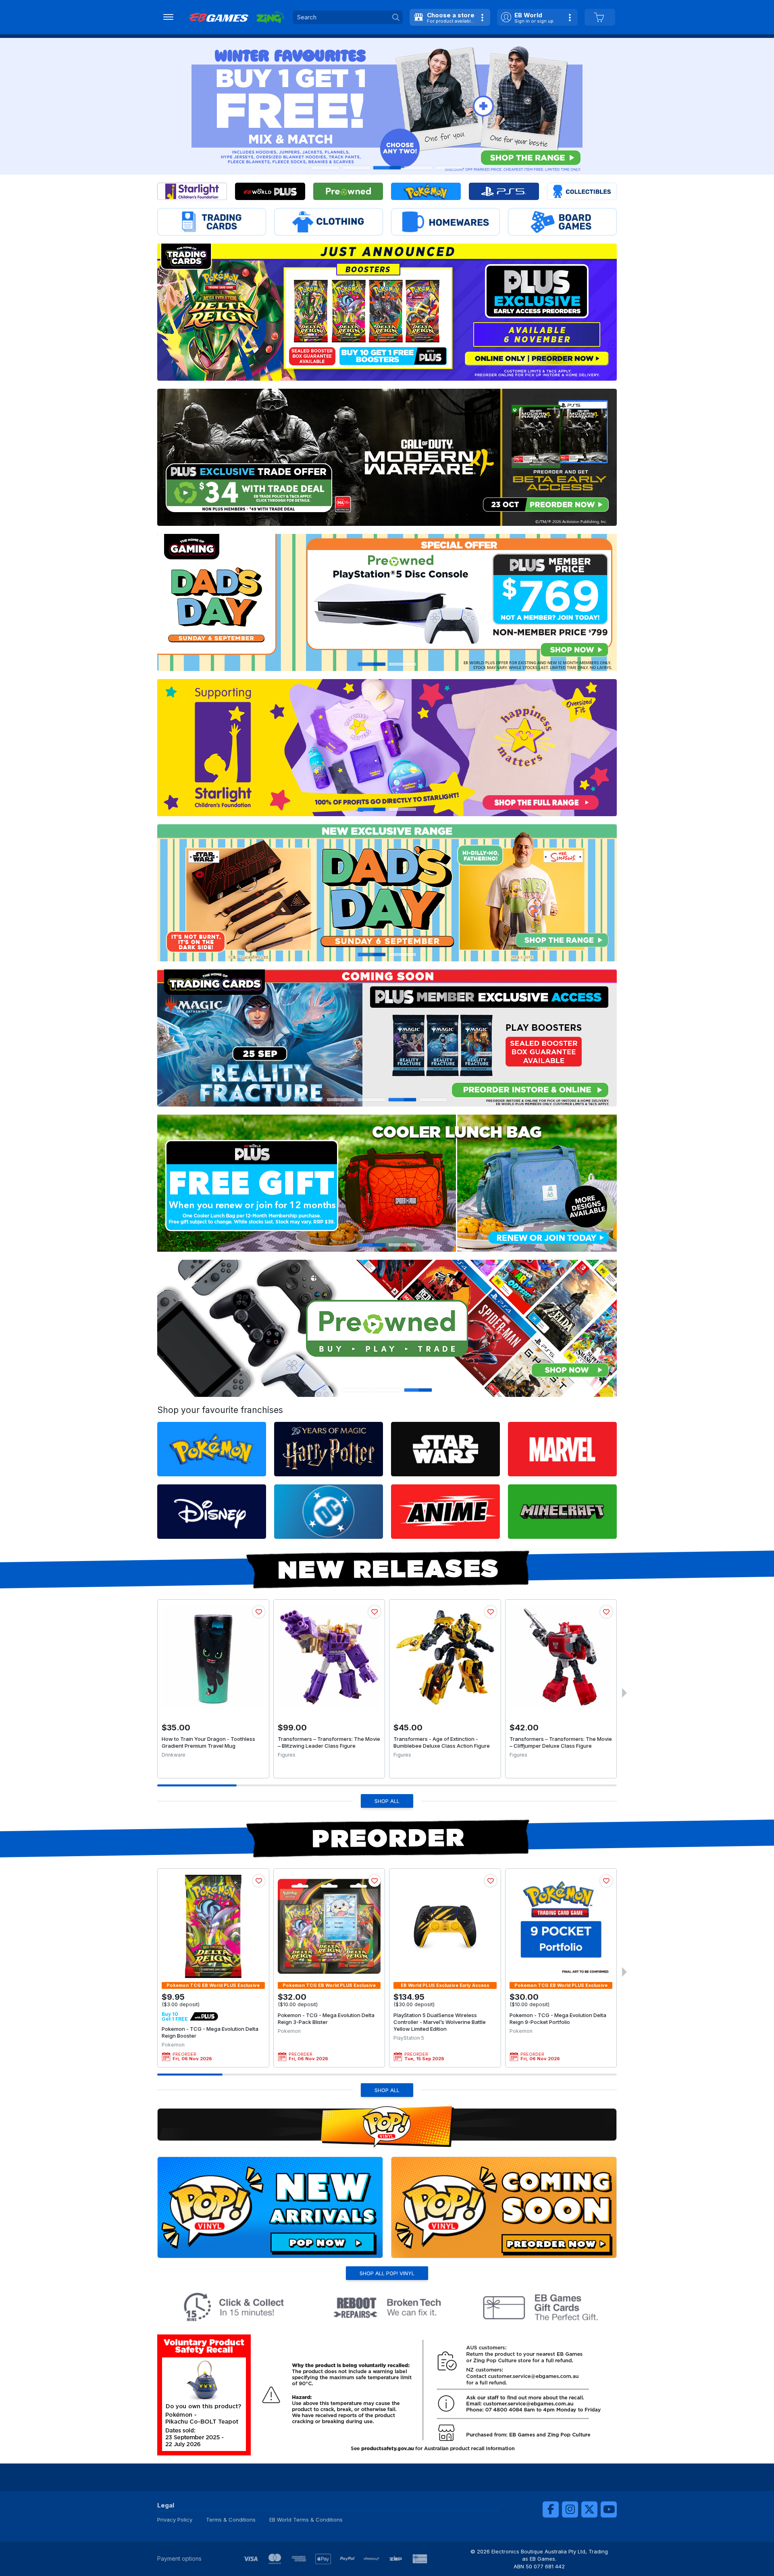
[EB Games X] (589, 2509)
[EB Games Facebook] (551, 2509)
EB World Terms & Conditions (306, 2520)
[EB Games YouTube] (609, 2509)
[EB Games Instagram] (570, 2509)
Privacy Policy (175, 2520)
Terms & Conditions (231, 2520)
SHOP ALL (387, 1801)
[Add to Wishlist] (259, 1612)
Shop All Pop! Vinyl (387, 2273)
